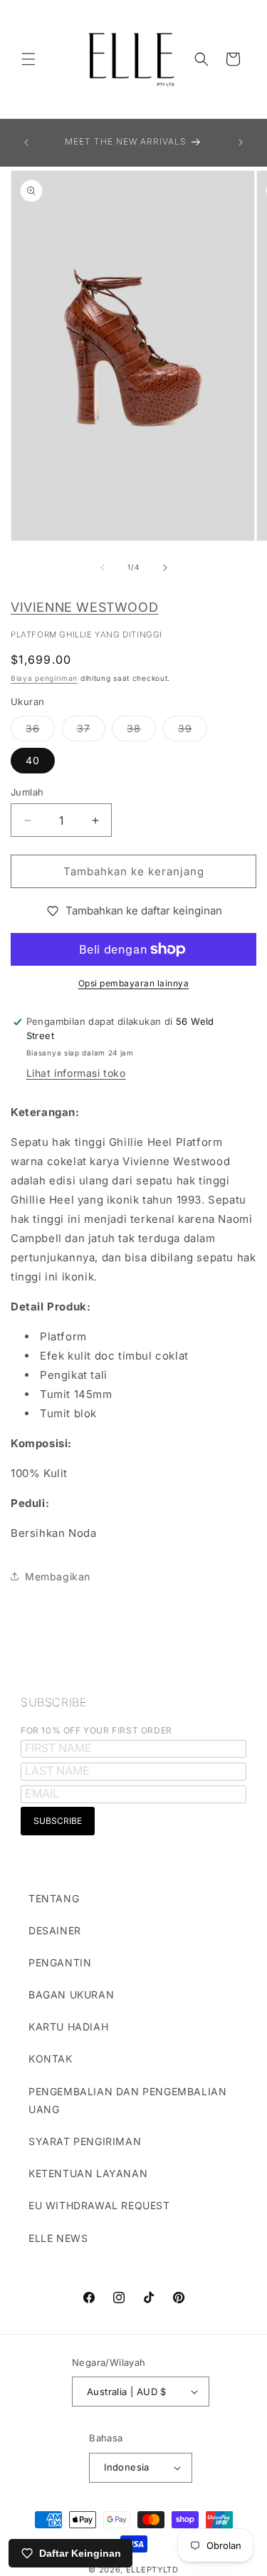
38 (141, 731)
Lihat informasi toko (76, 1073)
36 (40, 731)
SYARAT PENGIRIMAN (85, 2141)
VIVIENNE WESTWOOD (84, 607)
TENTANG (54, 1898)
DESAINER (55, 1930)
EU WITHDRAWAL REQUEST (99, 2205)
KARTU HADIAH (68, 2027)
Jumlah (27, 792)
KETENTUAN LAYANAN (88, 2173)
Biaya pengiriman (44, 678)
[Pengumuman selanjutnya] (241, 142)
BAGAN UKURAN (71, 1994)
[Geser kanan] (165, 568)
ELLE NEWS (58, 2238)
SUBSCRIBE (53, 1702)
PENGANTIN (60, 1962)
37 (91, 731)
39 (193, 731)
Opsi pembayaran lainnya (134, 983)
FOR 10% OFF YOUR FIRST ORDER (96, 1730)
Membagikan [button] (58, 1576)
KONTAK (51, 2059)
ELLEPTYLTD (152, 2570)
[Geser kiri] (103, 568)
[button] (28, 59)
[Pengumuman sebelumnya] (26, 142)
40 (33, 760)
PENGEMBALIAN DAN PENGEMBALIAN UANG (127, 2100)
